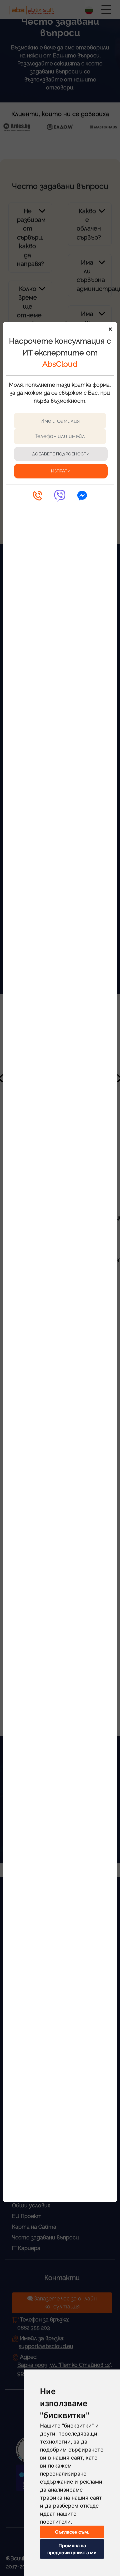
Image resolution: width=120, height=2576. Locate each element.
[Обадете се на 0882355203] (37, 496)
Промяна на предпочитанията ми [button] (72, 2549)
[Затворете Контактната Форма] (108, 331)
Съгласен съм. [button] (72, 2532)
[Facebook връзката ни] (82, 496)
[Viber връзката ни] (60, 496)
